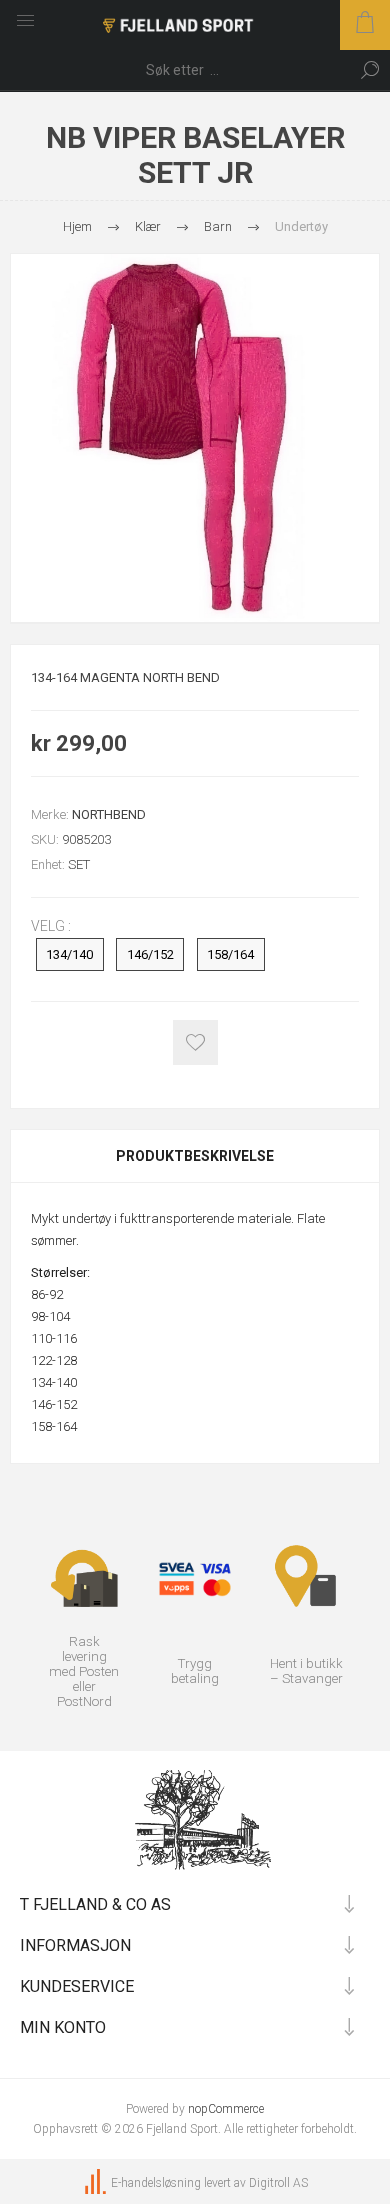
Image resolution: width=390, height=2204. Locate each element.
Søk (370, 70)
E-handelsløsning (156, 2183)
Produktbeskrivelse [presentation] (195, 1156)
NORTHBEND (109, 814)
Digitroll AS (278, 2183)
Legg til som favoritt (195, 1042)
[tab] (195, 1156)
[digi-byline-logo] (97, 2183)
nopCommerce (226, 2109)
